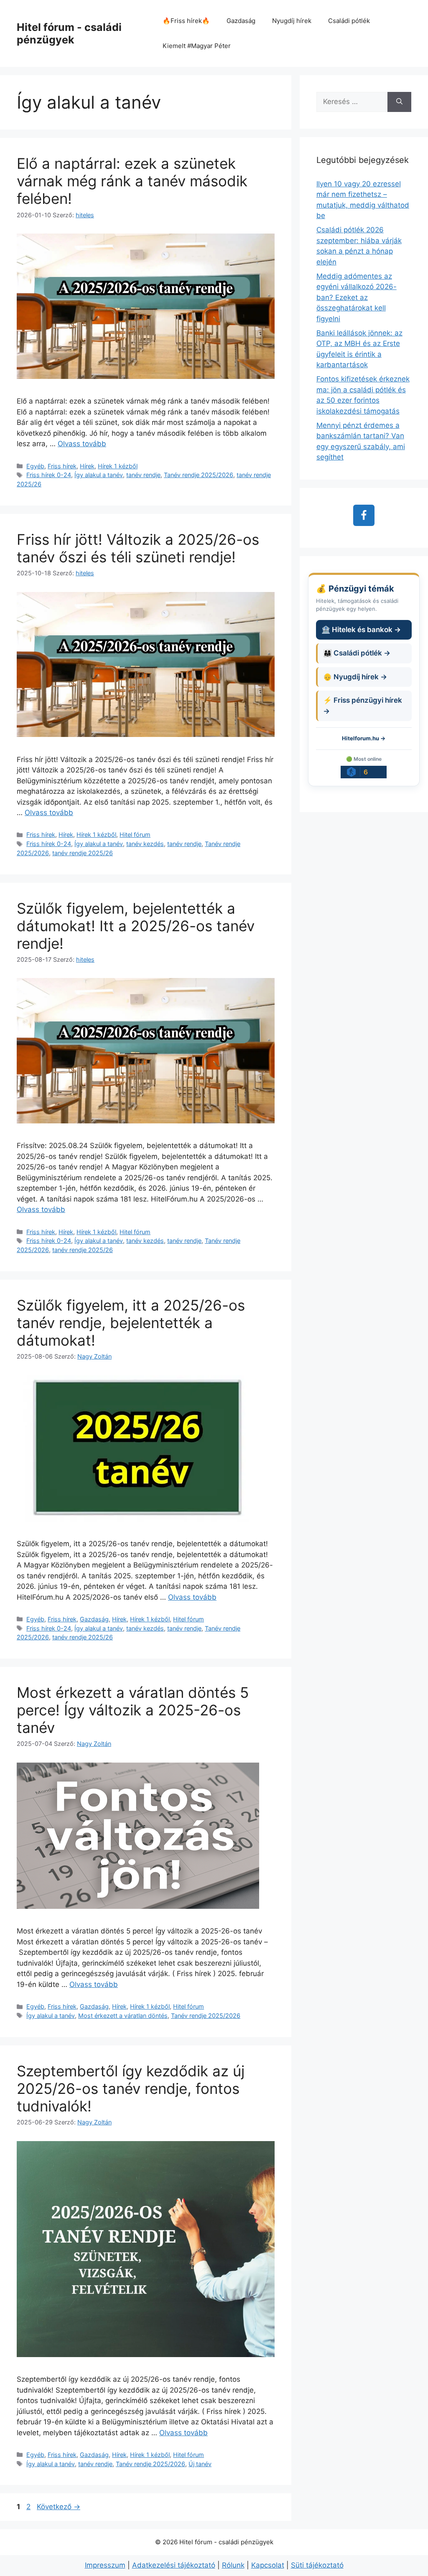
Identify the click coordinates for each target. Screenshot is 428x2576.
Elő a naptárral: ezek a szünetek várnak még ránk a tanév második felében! (132, 181)
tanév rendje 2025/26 (83, 853)
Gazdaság (241, 21)
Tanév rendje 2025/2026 (199, 475)
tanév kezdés (145, 844)
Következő (59, 2507)
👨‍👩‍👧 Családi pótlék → (357, 653)
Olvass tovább (82, 444)
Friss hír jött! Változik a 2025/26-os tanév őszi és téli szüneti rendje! (138, 548)
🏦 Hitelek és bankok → (361, 630)
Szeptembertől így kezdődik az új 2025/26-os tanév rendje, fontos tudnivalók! (131, 2088)
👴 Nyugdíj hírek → (355, 677)
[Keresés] (399, 102)
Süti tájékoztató (317, 2565)
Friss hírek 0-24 (49, 475)
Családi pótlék (349, 21)
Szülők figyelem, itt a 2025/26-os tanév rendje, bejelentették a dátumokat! (131, 1323)
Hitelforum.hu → (364, 738)
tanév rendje (143, 475)
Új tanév (200, 2464)
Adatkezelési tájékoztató (174, 2565)
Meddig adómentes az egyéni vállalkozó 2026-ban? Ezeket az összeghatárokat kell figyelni (357, 297)
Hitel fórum (135, 835)
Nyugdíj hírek (292, 21)
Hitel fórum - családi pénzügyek (69, 33)
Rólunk (233, 2565)
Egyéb (35, 466)
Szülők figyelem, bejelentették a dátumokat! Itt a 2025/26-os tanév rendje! (136, 926)
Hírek (87, 466)
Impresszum (105, 2565)
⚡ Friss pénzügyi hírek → (363, 706)
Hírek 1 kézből (118, 466)
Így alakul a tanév (99, 475)
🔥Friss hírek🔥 (186, 21)
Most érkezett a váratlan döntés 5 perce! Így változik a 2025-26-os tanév (133, 1710)
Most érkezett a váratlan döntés (123, 2016)
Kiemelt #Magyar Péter (197, 46)
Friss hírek (62, 466)
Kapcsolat (268, 2565)
